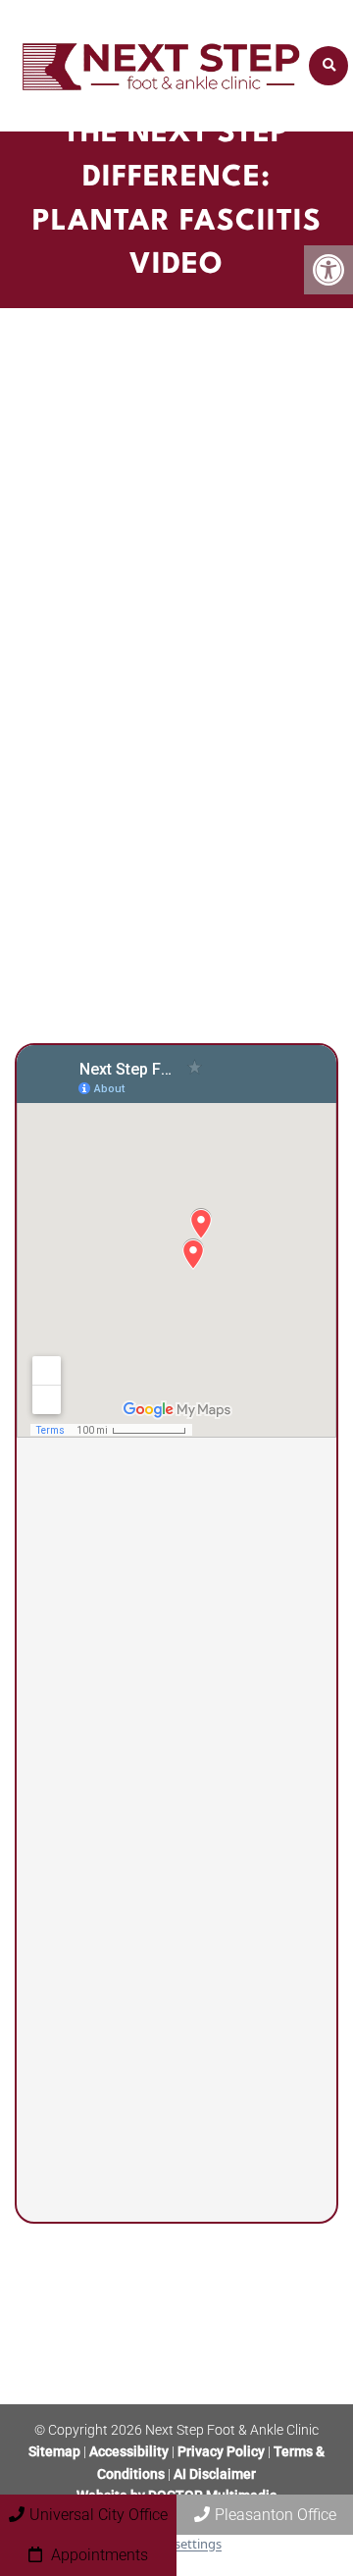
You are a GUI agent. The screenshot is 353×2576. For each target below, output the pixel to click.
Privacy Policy (223, 2451)
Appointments (98, 2555)
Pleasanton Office (276, 2515)
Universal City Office (99, 2515)
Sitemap (54, 2451)
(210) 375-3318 (147, 1815)
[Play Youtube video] (176, 470)
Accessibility (129, 2451)
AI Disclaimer (215, 2474)
